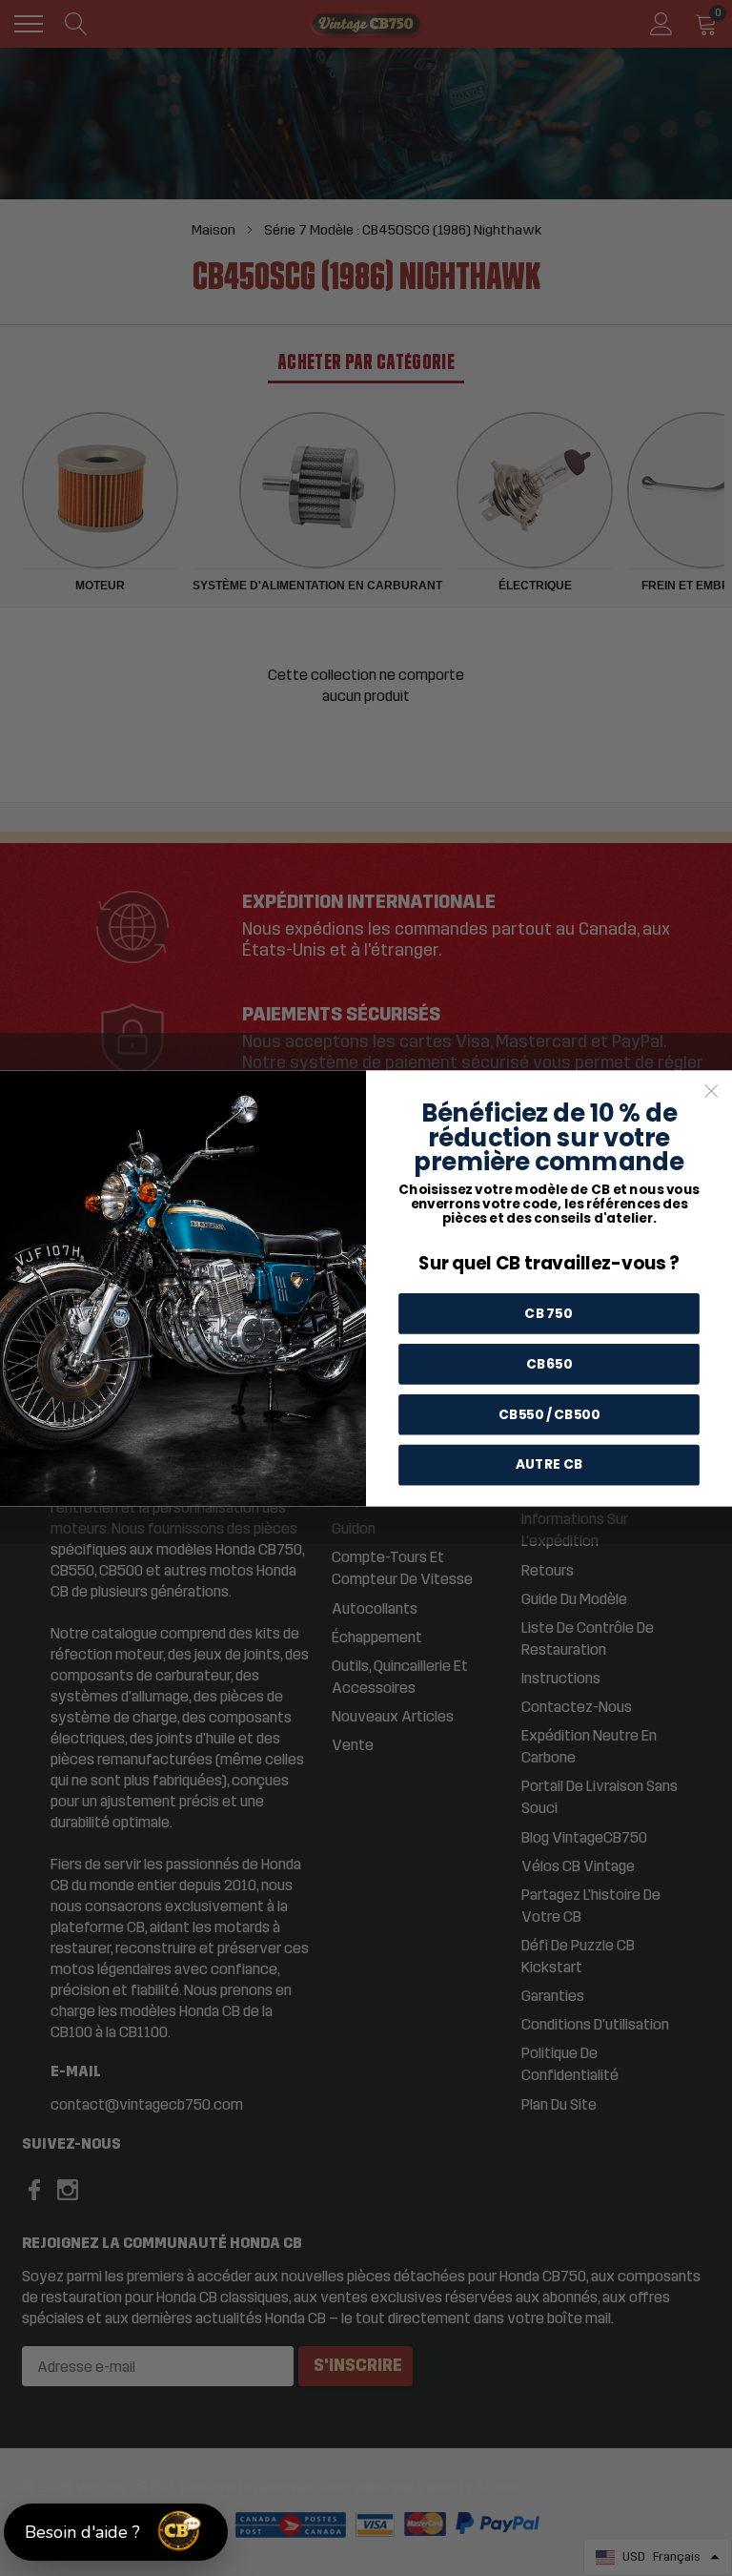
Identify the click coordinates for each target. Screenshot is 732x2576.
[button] (116, 2532)
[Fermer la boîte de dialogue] (711, 1091)
